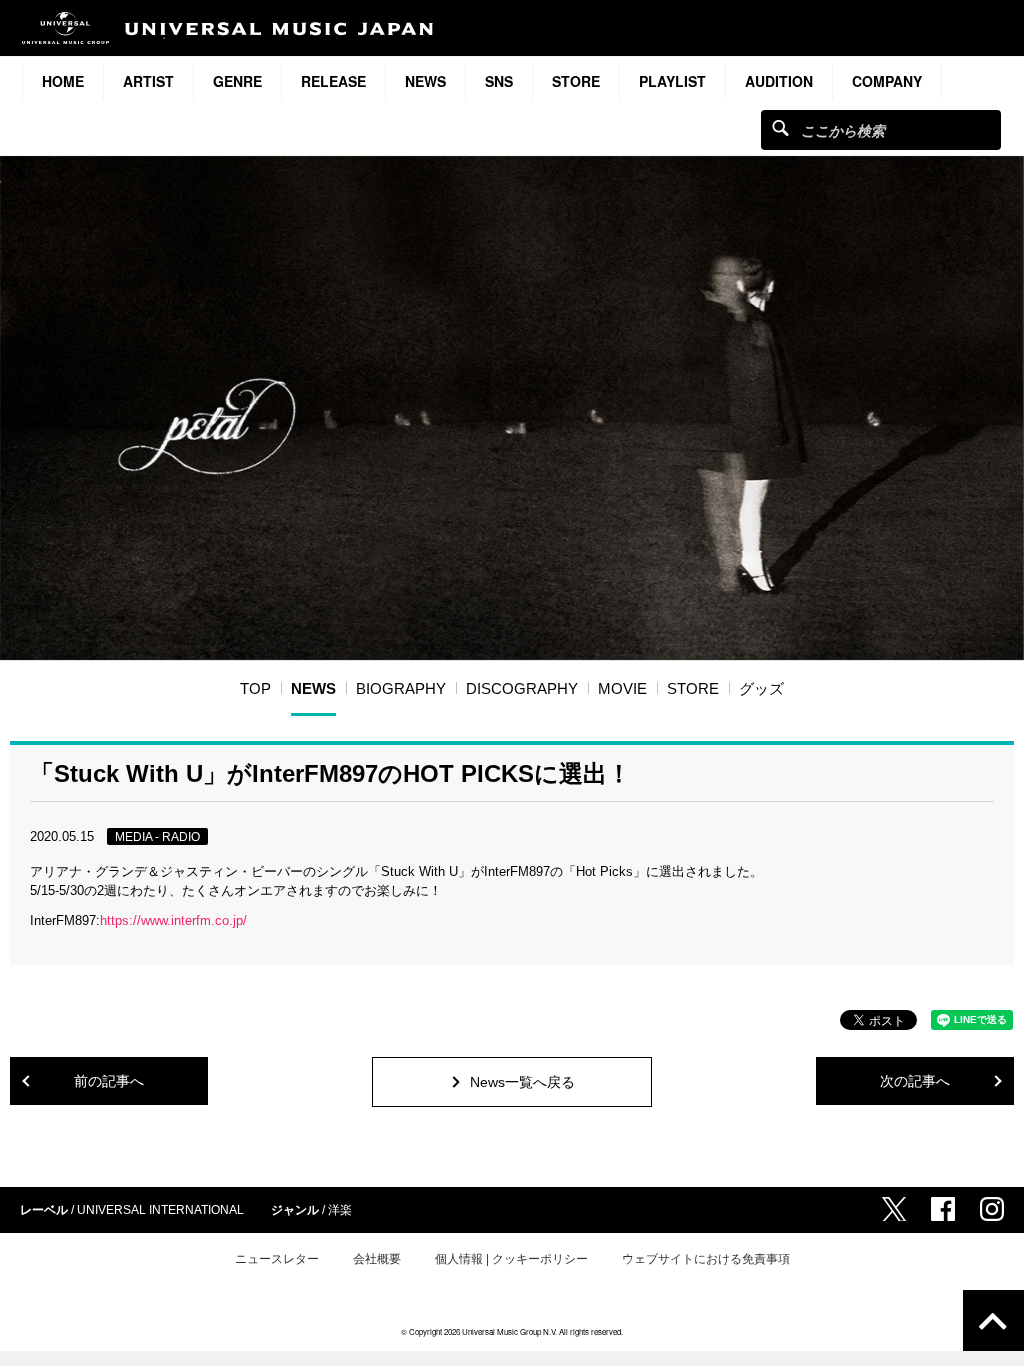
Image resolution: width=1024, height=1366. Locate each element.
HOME (63, 81)
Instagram (992, 1209)
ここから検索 (780, 127)
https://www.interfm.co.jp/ (173, 920)
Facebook (943, 1209)
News (425, 81)
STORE (576, 81)
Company (887, 81)
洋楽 (340, 1210)
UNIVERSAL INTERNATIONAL (160, 1210)
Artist (148, 81)
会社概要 (377, 1259)
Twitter (894, 1209)
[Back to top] (993, 1320)
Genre (237, 81)
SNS (499, 81)
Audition (779, 81)
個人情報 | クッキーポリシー (511, 1259)
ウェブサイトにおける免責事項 (706, 1259)
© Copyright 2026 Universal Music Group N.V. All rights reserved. (512, 1331)
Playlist (672, 81)
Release (333, 81)
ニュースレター (277, 1259)
